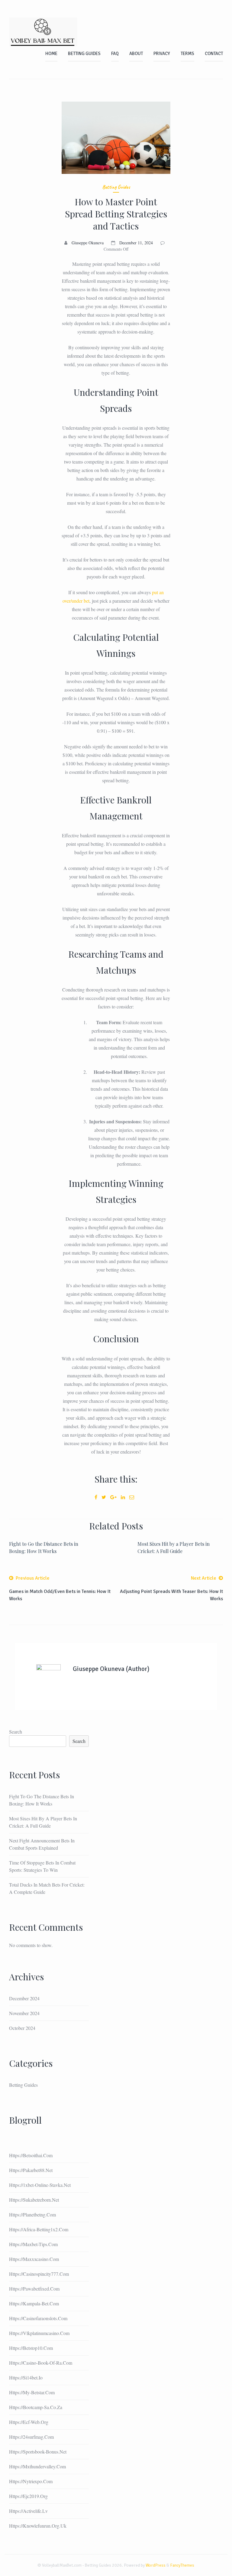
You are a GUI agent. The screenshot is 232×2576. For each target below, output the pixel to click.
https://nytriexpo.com (31, 2481)
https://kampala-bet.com (34, 2303)
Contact (214, 54)
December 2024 (24, 1998)
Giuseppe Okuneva (88, 243)
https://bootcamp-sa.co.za (36, 2407)
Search (16, 1732)
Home (51, 54)
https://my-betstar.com (32, 2392)
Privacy (162, 54)
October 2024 (22, 2028)
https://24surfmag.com (31, 2437)
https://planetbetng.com (32, 2215)
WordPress (156, 2565)
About (136, 54)
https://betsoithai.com (31, 2155)
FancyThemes (182, 2565)
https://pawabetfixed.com (34, 2289)
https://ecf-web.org (29, 2422)
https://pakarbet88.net (31, 2170)
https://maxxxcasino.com (34, 2259)
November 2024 (24, 2013)
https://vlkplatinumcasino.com (39, 2333)
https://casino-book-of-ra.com (41, 2363)
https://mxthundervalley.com (37, 2466)
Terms (187, 54)
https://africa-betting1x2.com (39, 2229)
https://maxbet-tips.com (33, 2244)
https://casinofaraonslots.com (38, 2318)
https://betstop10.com (31, 2348)
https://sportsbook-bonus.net (38, 2452)
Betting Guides (84, 54)
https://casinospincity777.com (39, 2274)
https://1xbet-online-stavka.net (40, 2185)
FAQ (115, 54)
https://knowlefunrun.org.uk (38, 2526)
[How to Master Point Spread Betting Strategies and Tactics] (116, 138)
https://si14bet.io (26, 2377)
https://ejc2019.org (28, 2496)
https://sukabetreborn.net (34, 2200)
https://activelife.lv (28, 2511)
